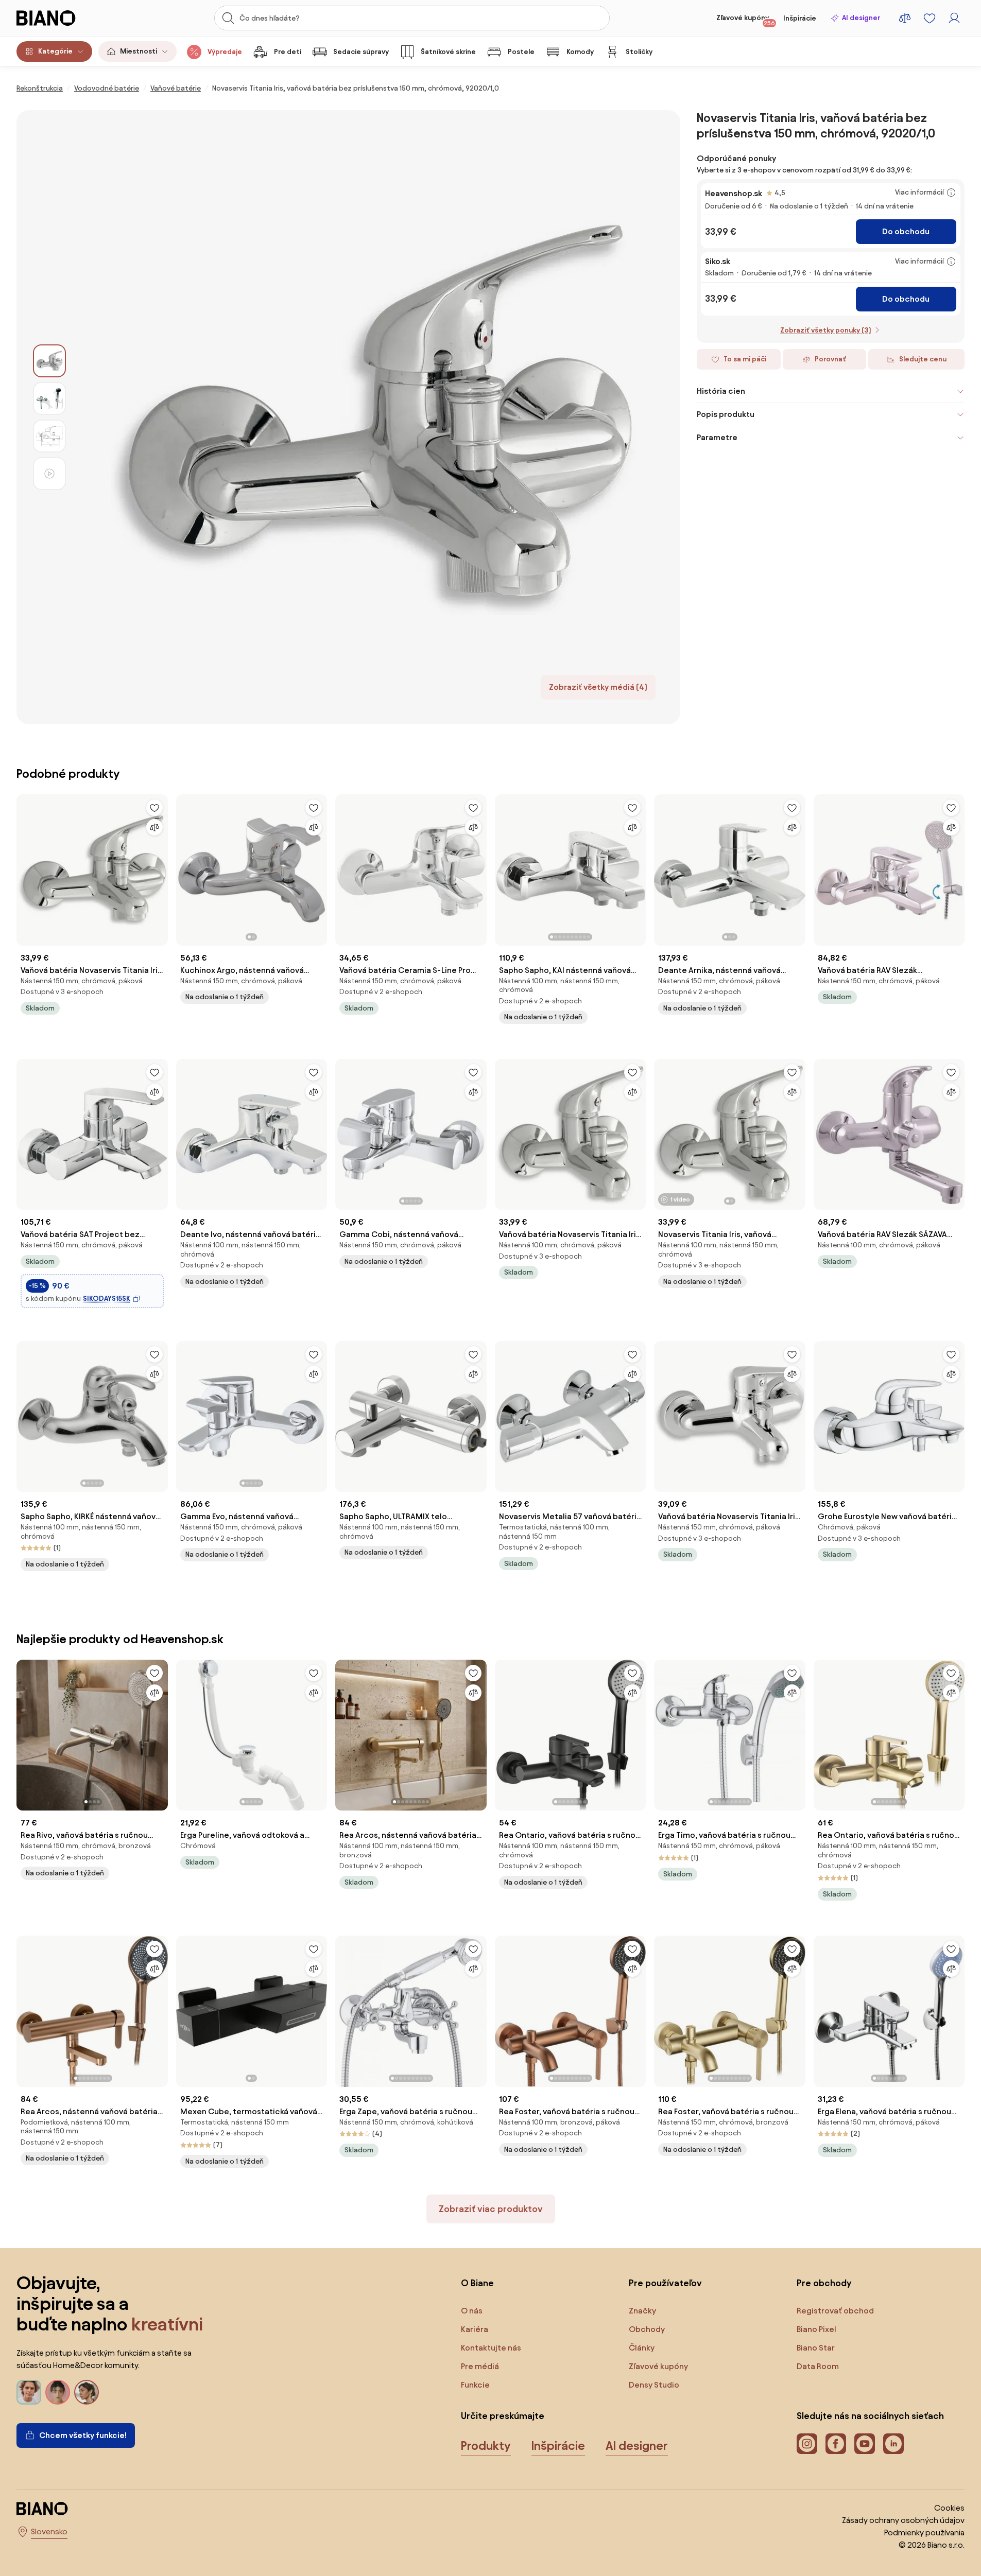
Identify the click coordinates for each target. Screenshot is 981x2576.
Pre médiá (480, 2366)
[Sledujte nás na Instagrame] (807, 2444)
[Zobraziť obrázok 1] (49, 361)
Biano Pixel (816, 2329)
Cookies (949, 2508)
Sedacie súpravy (361, 52)
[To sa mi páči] (154, 808)
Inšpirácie (800, 18)
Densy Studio (654, 2385)
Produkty (486, 2446)
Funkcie (475, 2385)
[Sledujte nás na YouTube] (865, 2444)
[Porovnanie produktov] (905, 18)
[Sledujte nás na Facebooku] (836, 2444)
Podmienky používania (924, 2533)
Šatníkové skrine (448, 52)
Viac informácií (919, 192)
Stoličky (639, 52)
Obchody (647, 2329)
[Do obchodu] (373, 417)
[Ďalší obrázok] (319, 867)
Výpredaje (225, 52)
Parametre (717, 437)
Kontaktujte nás (491, 2348)
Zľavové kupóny (746, 20)
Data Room (818, 2366)
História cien (721, 391)
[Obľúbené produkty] (930, 18)
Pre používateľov (665, 2283)
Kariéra (475, 2329)
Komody (580, 52)
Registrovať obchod (835, 2311)
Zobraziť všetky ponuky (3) (825, 330)
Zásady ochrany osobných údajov (903, 2520)
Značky (642, 2311)
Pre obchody (824, 2283)
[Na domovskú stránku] (65, 18)
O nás (472, 2311)
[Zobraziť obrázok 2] (49, 398)
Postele (521, 52)
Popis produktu (726, 414)
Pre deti (288, 52)
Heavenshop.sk (734, 193)
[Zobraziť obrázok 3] (49, 436)
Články (642, 2348)
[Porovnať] (154, 827)
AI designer (861, 18)
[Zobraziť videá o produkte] (49, 474)
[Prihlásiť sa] (954, 18)
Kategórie (55, 51)
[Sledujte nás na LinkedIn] (893, 2444)
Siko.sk (718, 261)
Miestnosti (139, 51)
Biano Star (816, 2348)
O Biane (477, 2283)
